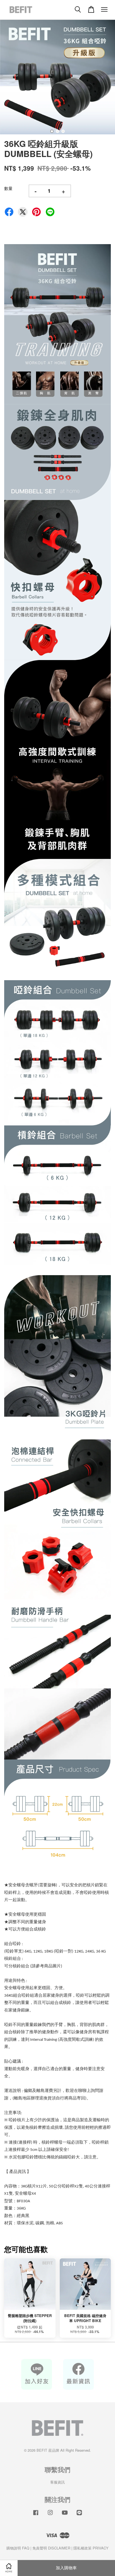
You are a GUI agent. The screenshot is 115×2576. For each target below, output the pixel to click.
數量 (8, 188)
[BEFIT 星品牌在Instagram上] (50, 2515)
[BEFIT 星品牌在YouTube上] (65, 2515)
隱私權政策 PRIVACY (91, 2548)
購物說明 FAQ (18, 2548)
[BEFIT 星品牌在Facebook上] (36, 2515)
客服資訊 (57, 2482)
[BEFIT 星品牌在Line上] (79, 2515)
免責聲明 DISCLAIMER (51, 2548)
